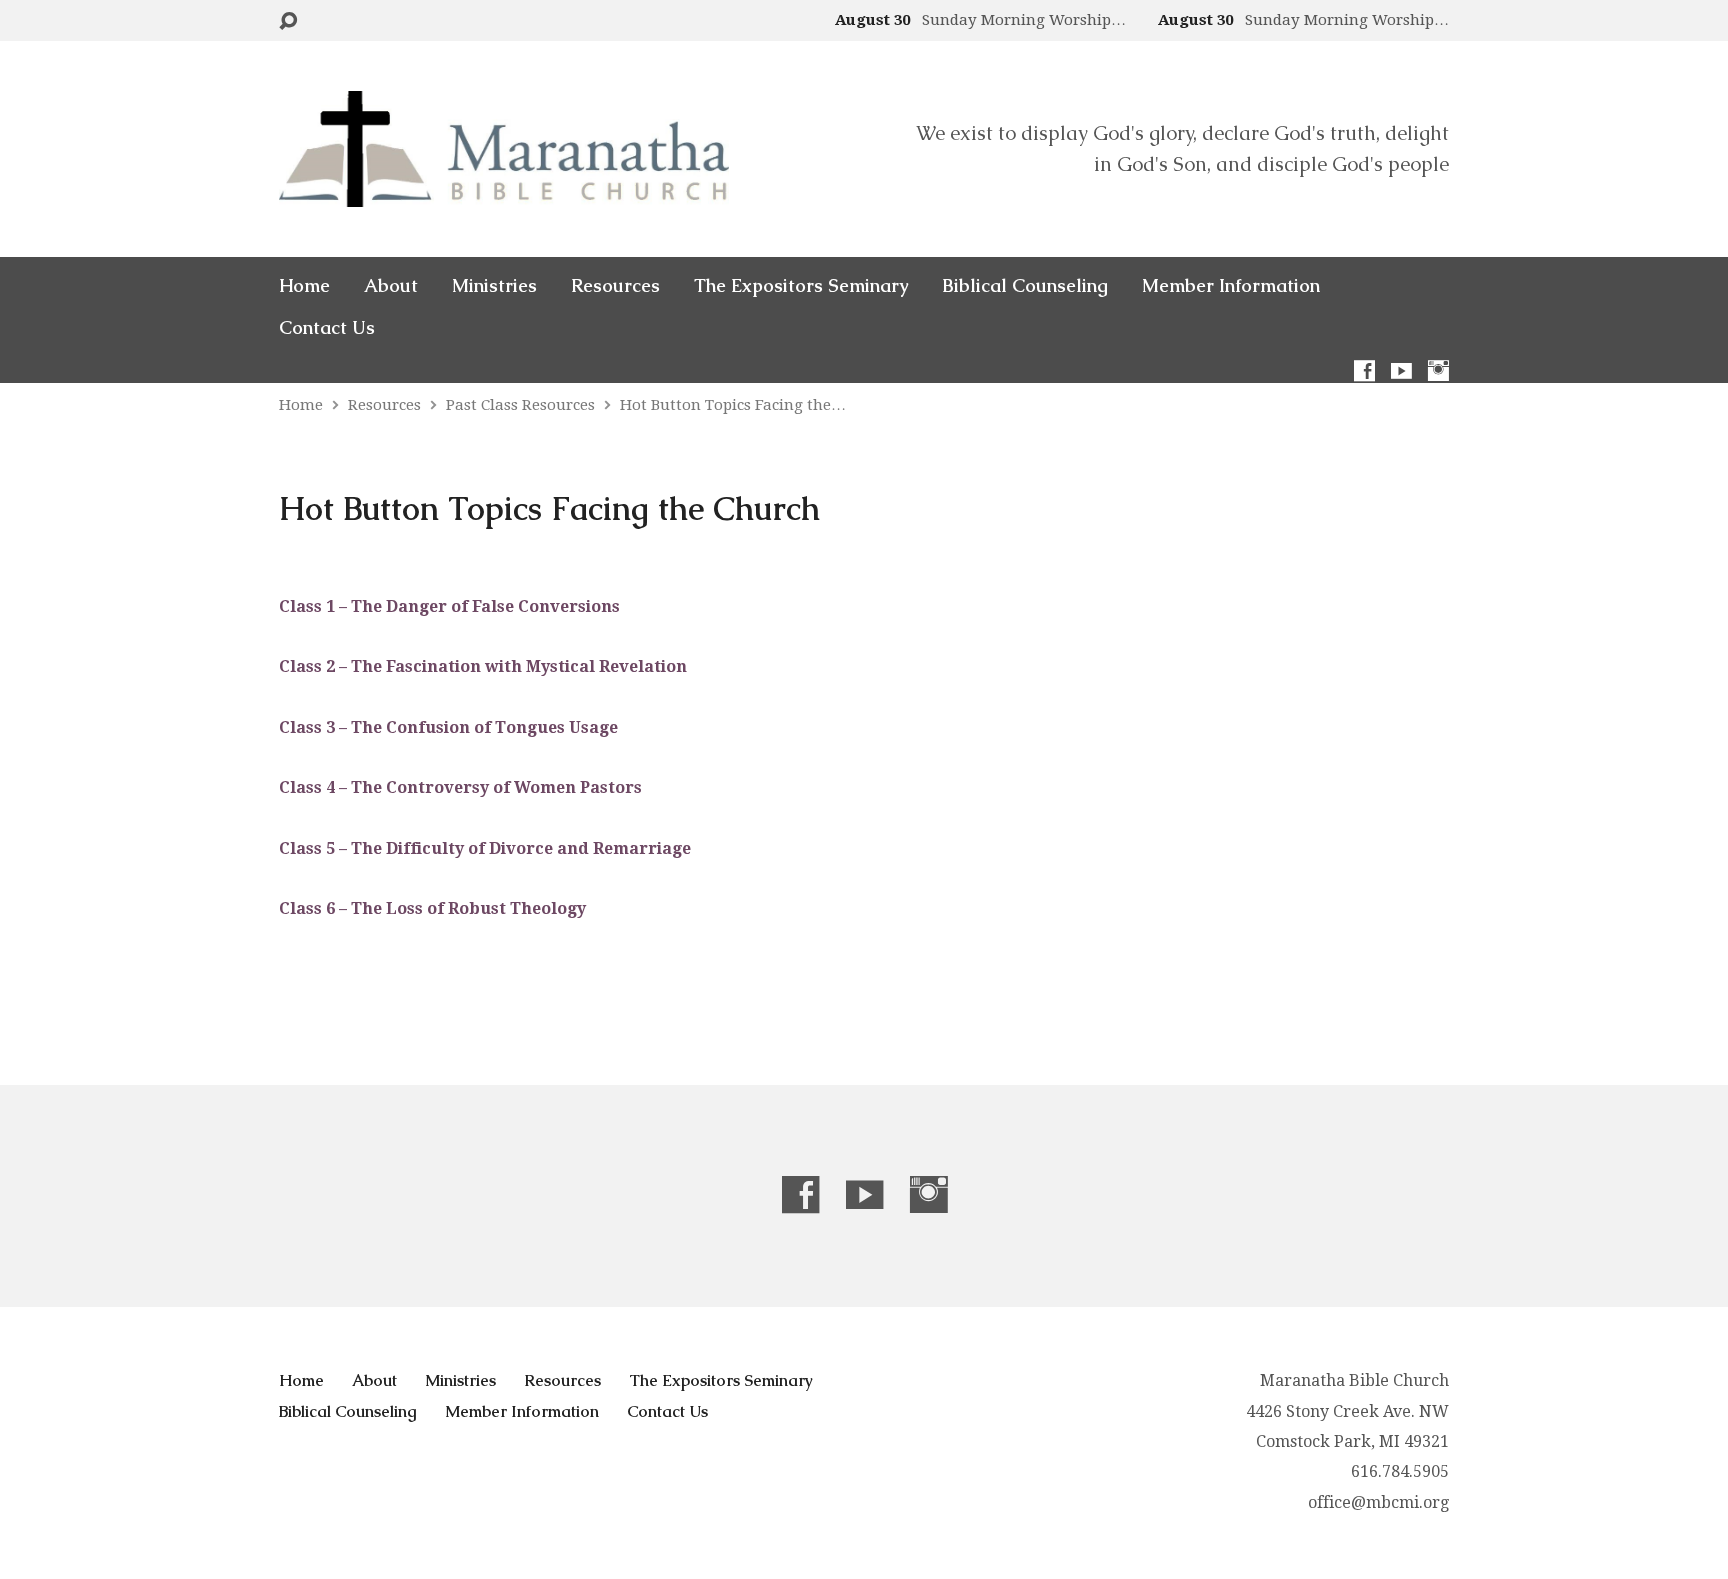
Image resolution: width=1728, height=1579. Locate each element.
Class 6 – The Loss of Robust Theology (432, 908)
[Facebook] (1364, 370)
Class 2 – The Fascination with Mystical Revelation (483, 666)
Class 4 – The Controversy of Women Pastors (460, 787)
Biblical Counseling (1025, 286)
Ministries (494, 286)
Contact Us (327, 328)
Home (304, 286)
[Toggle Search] (288, 21)
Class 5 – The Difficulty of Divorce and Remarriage (485, 848)
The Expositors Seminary (801, 286)
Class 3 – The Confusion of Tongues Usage (448, 727)
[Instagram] (1438, 370)
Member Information (1231, 286)
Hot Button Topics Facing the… (733, 405)
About (391, 286)
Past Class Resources (520, 405)
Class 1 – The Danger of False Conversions (449, 606)
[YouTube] (1401, 370)
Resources (615, 286)
